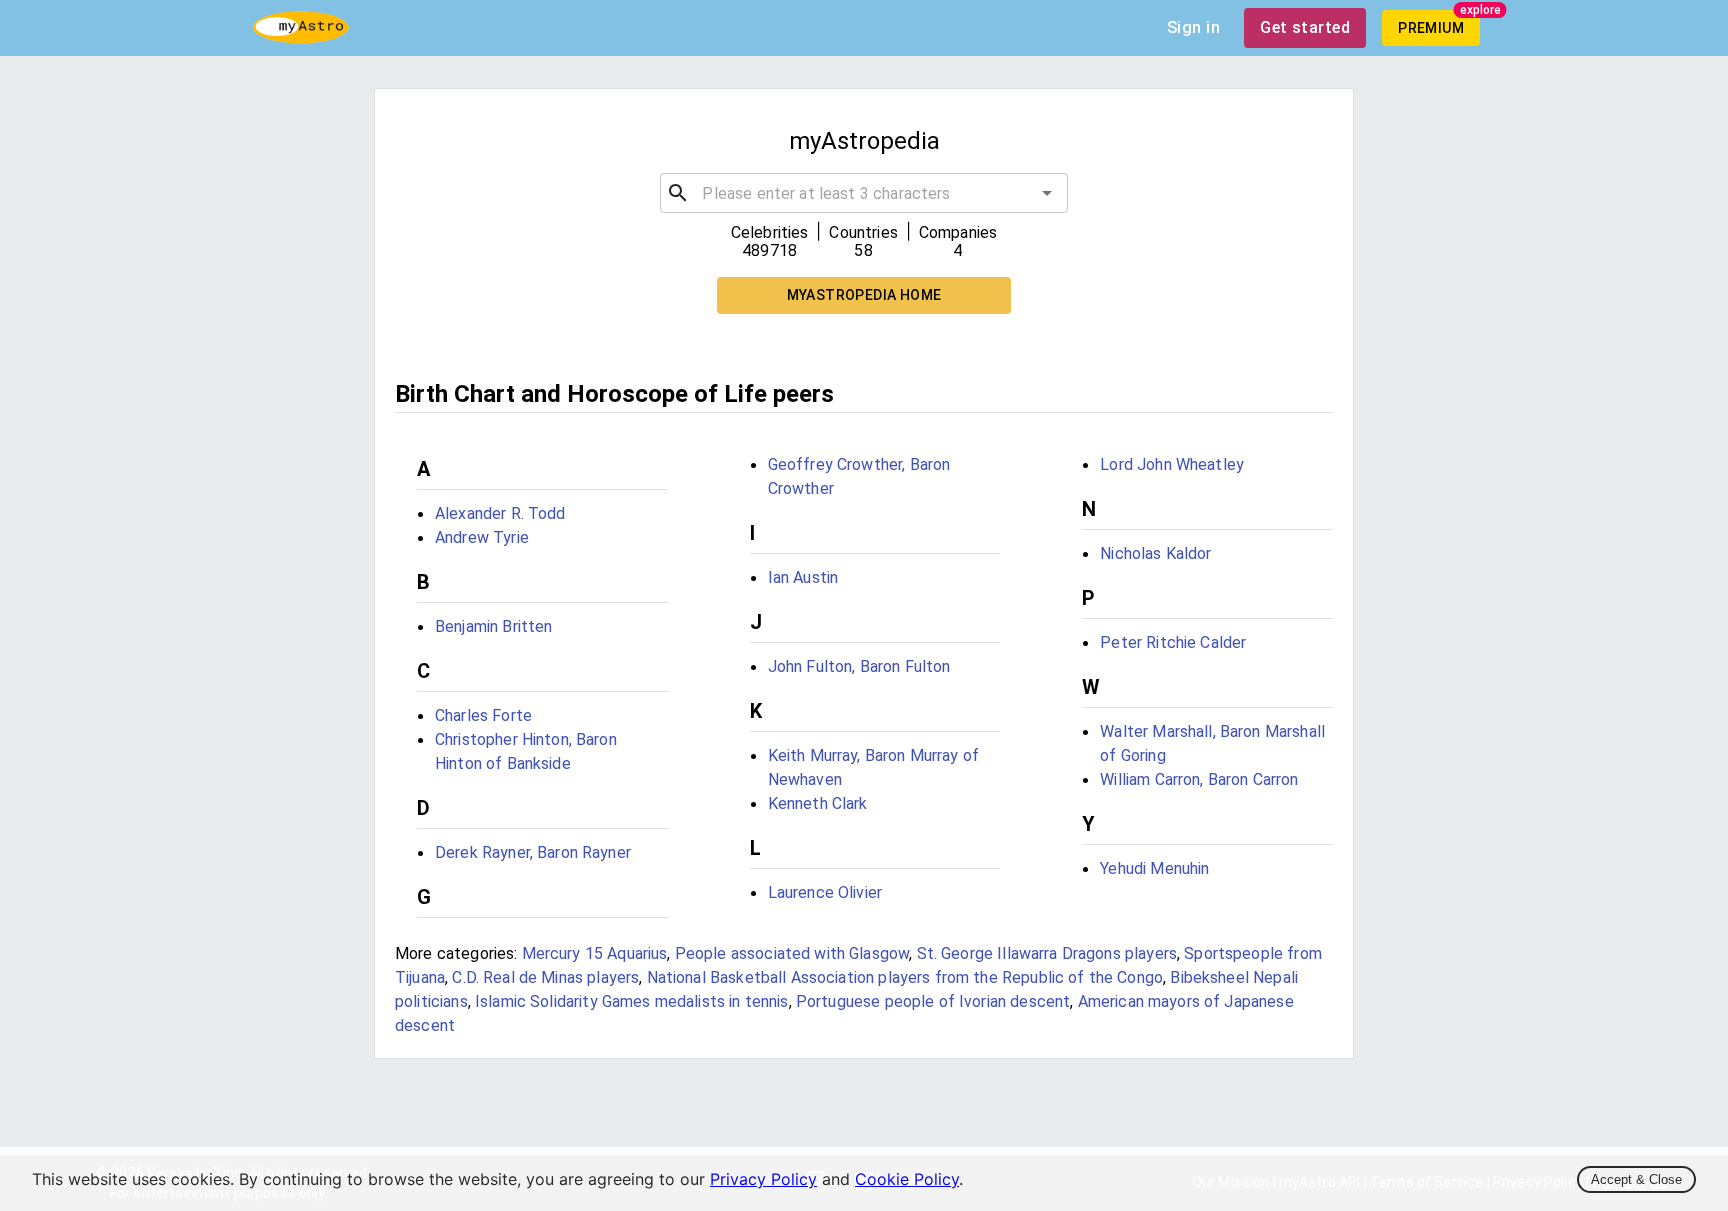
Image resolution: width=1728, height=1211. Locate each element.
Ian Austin (803, 577)
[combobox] (863, 193)
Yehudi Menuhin (1154, 868)
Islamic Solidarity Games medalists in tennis (632, 1001)
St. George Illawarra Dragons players (1047, 953)
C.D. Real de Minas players (545, 977)
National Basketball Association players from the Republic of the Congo (905, 977)
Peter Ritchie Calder (1173, 642)
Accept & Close (1636, 1179)
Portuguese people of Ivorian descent (933, 1001)
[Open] (1047, 193)
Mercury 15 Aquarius (595, 953)
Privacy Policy (763, 1179)
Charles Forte (483, 715)
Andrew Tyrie (482, 537)
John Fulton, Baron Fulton (859, 666)
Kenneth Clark (818, 803)
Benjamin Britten (493, 626)
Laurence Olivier (825, 892)
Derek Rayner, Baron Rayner (533, 852)
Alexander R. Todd (500, 513)
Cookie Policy (907, 1179)
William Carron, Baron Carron (1199, 779)
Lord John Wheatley (1172, 464)
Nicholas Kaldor (1155, 553)
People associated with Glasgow (792, 953)
